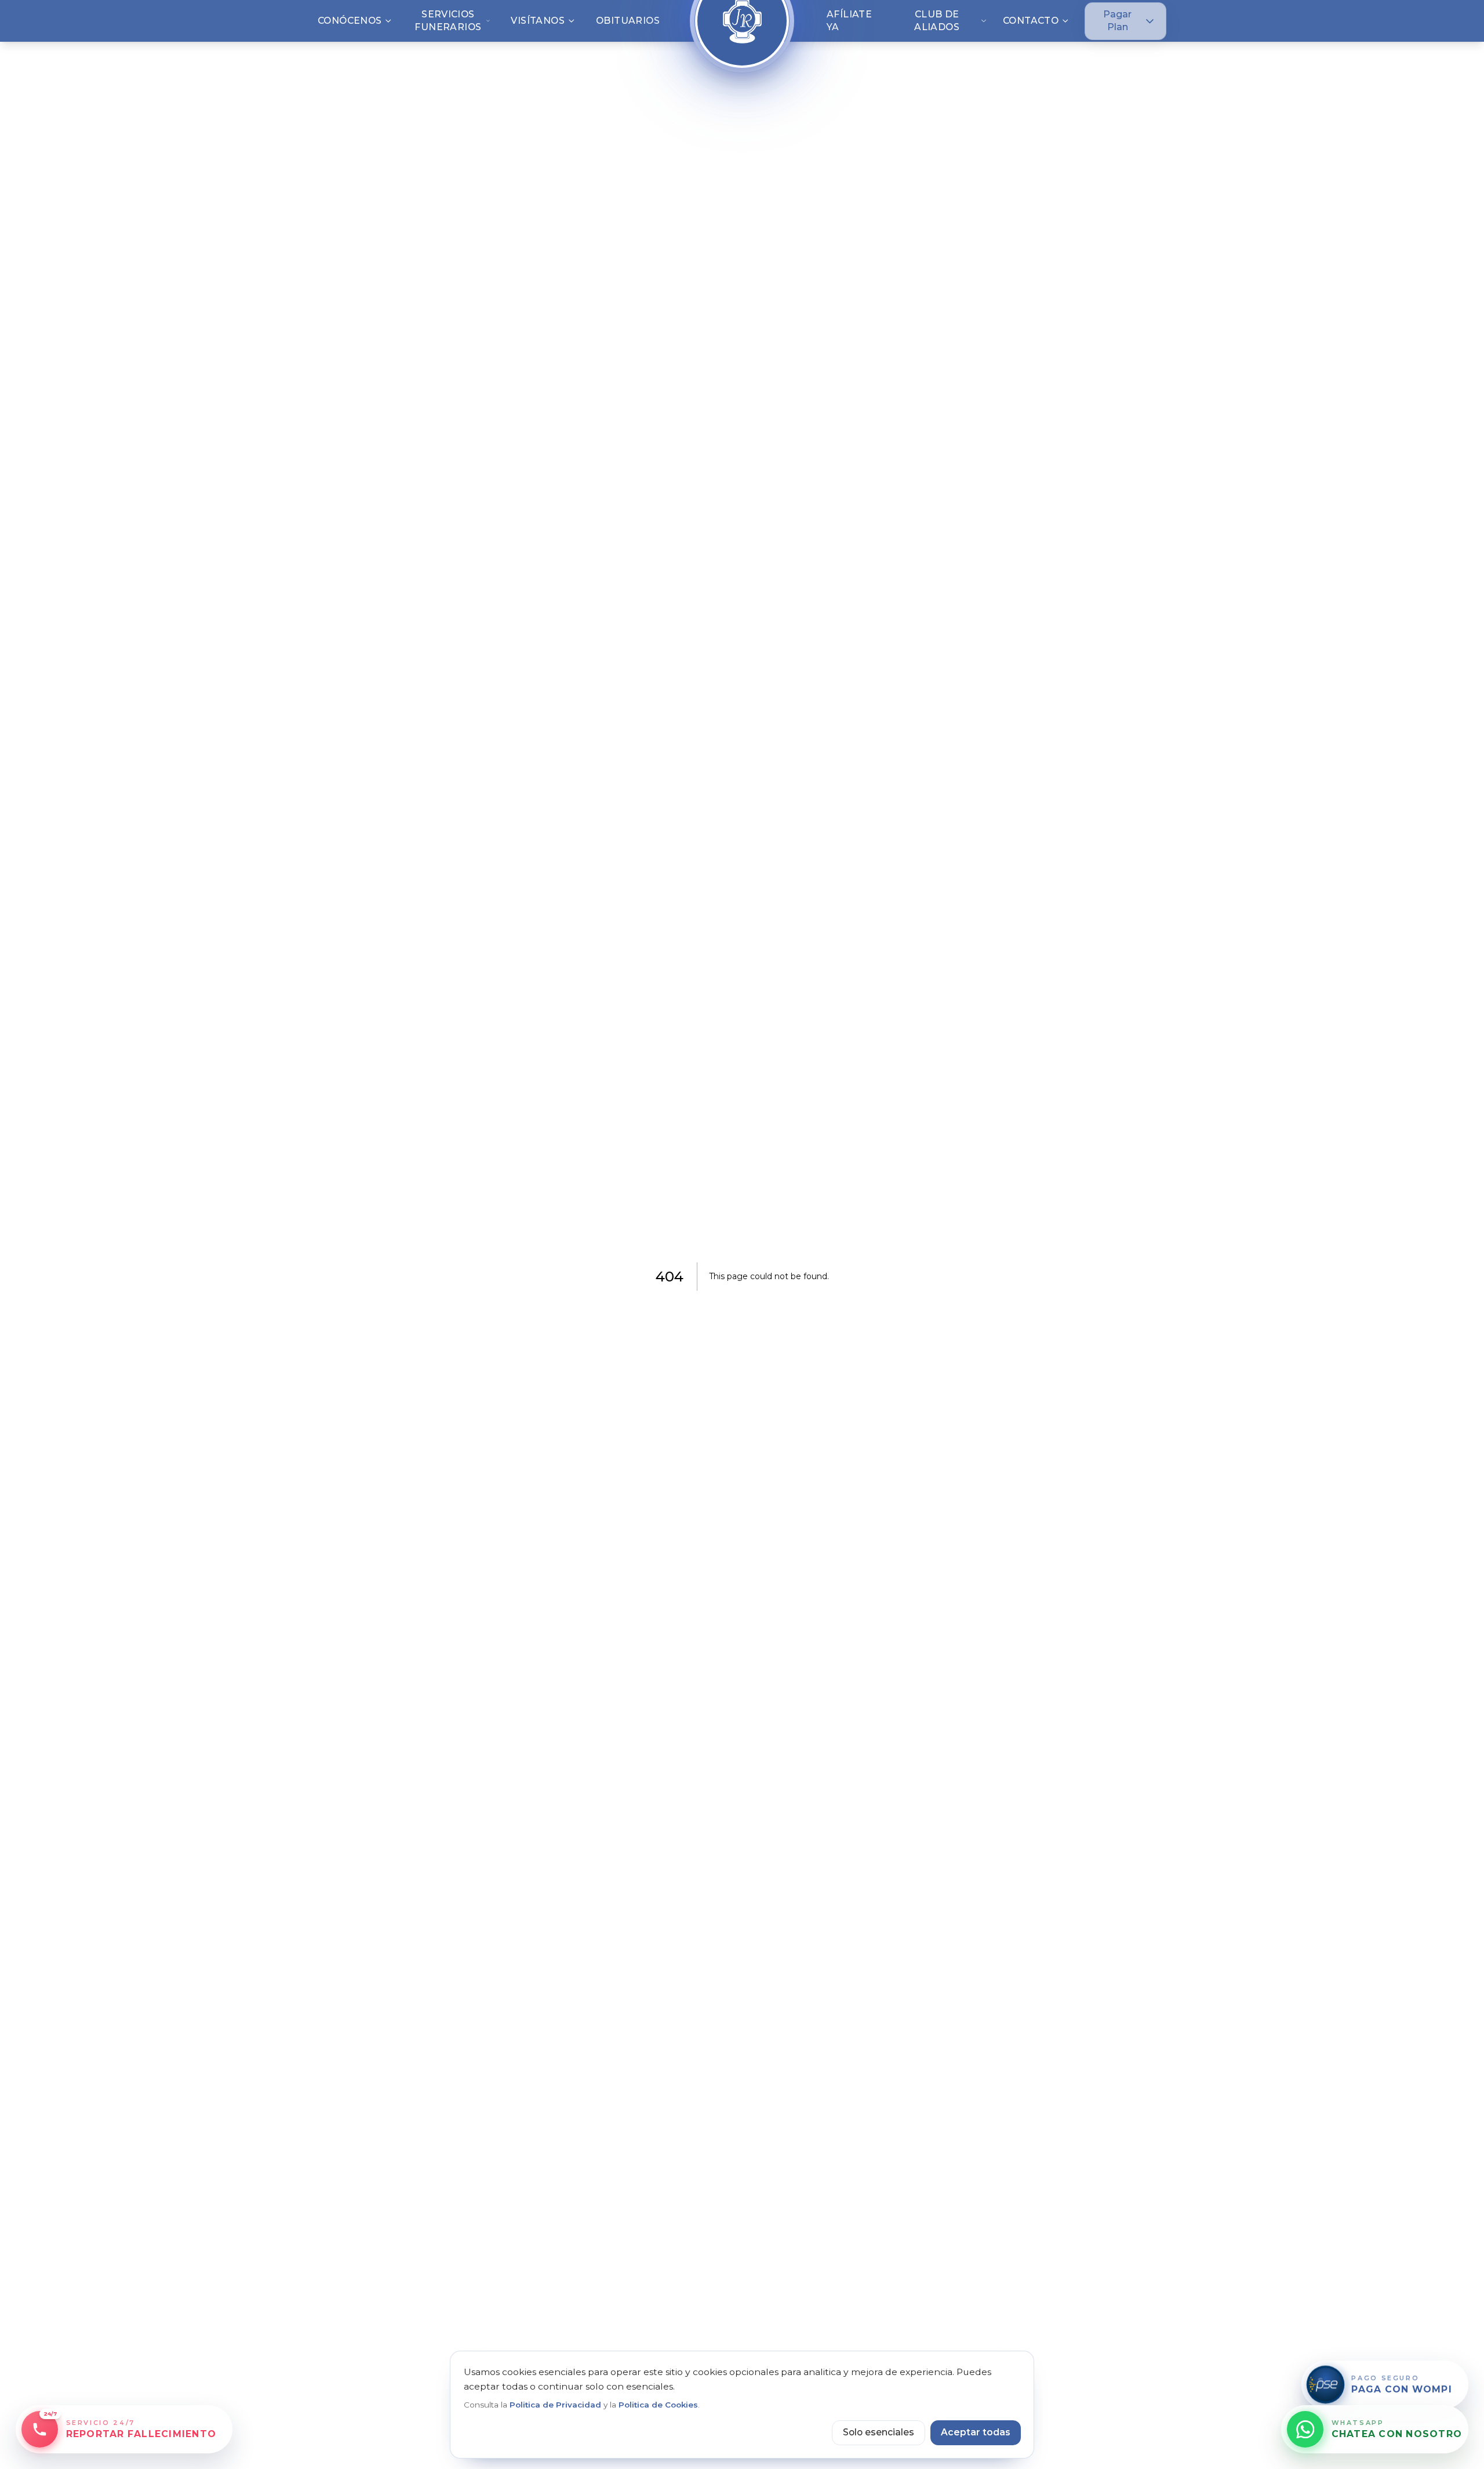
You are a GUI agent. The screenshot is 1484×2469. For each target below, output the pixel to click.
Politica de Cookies (658, 2405)
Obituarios (628, 21)
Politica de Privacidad (555, 2405)
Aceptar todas (976, 2432)
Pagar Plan (1117, 21)
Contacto (1031, 21)
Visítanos (538, 21)
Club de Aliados (937, 21)
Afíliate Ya (849, 21)
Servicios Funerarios (448, 21)
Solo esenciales (879, 2432)
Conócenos (350, 21)
